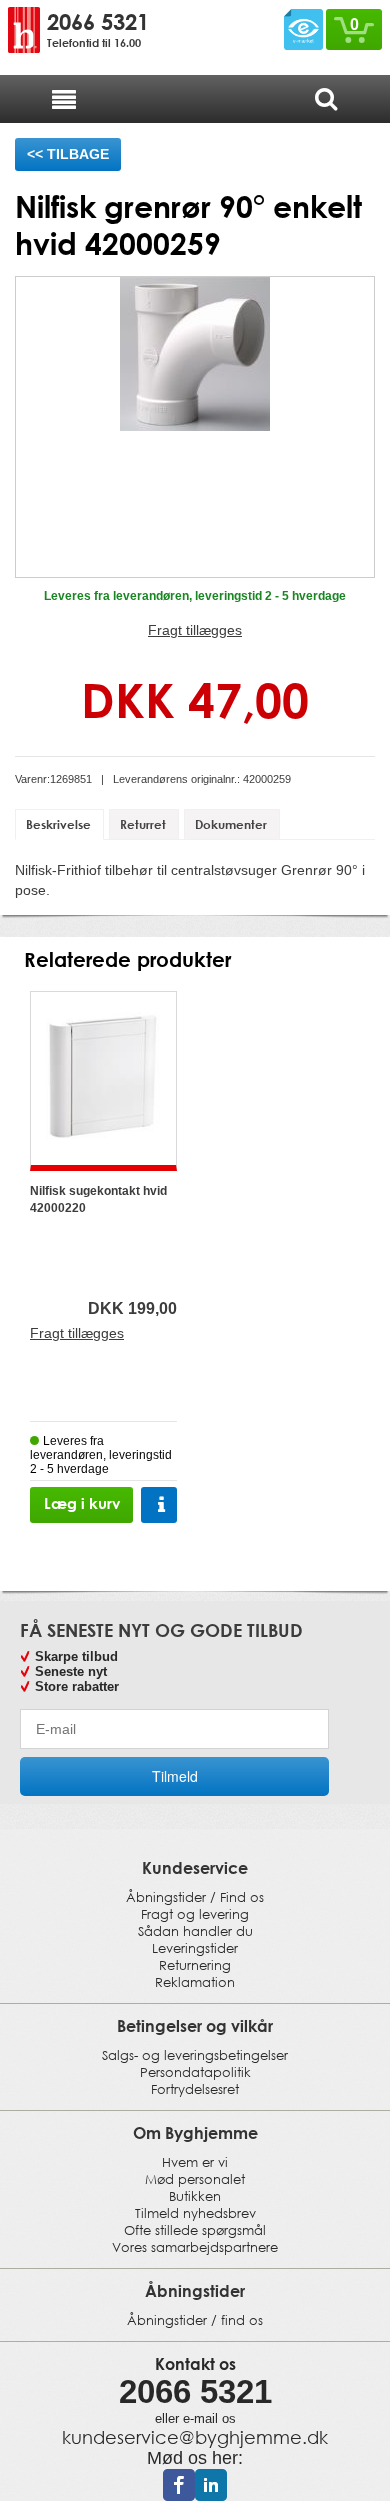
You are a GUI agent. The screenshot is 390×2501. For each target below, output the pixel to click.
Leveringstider (195, 1948)
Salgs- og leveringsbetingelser (195, 2055)
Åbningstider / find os (195, 2320)
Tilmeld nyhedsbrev (195, 2213)
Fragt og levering (195, 1914)
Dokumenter (231, 824)
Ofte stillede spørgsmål (195, 2230)
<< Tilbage (68, 154)
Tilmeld (175, 1776)
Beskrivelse (58, 824)
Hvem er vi (195, 2162)
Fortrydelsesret (195, 2089)
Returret (143, 824)
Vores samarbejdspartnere (195, 2247)
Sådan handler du (195, 1931)
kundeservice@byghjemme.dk (195, 2437)
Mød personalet (195, 2179)
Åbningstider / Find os (195, 1897)
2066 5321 (98, 22)
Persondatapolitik (195, 2072)
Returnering (195, 1965)
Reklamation (195, 1982)
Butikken (195, 2196)
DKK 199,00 (132, 1308)
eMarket (303, 26)
